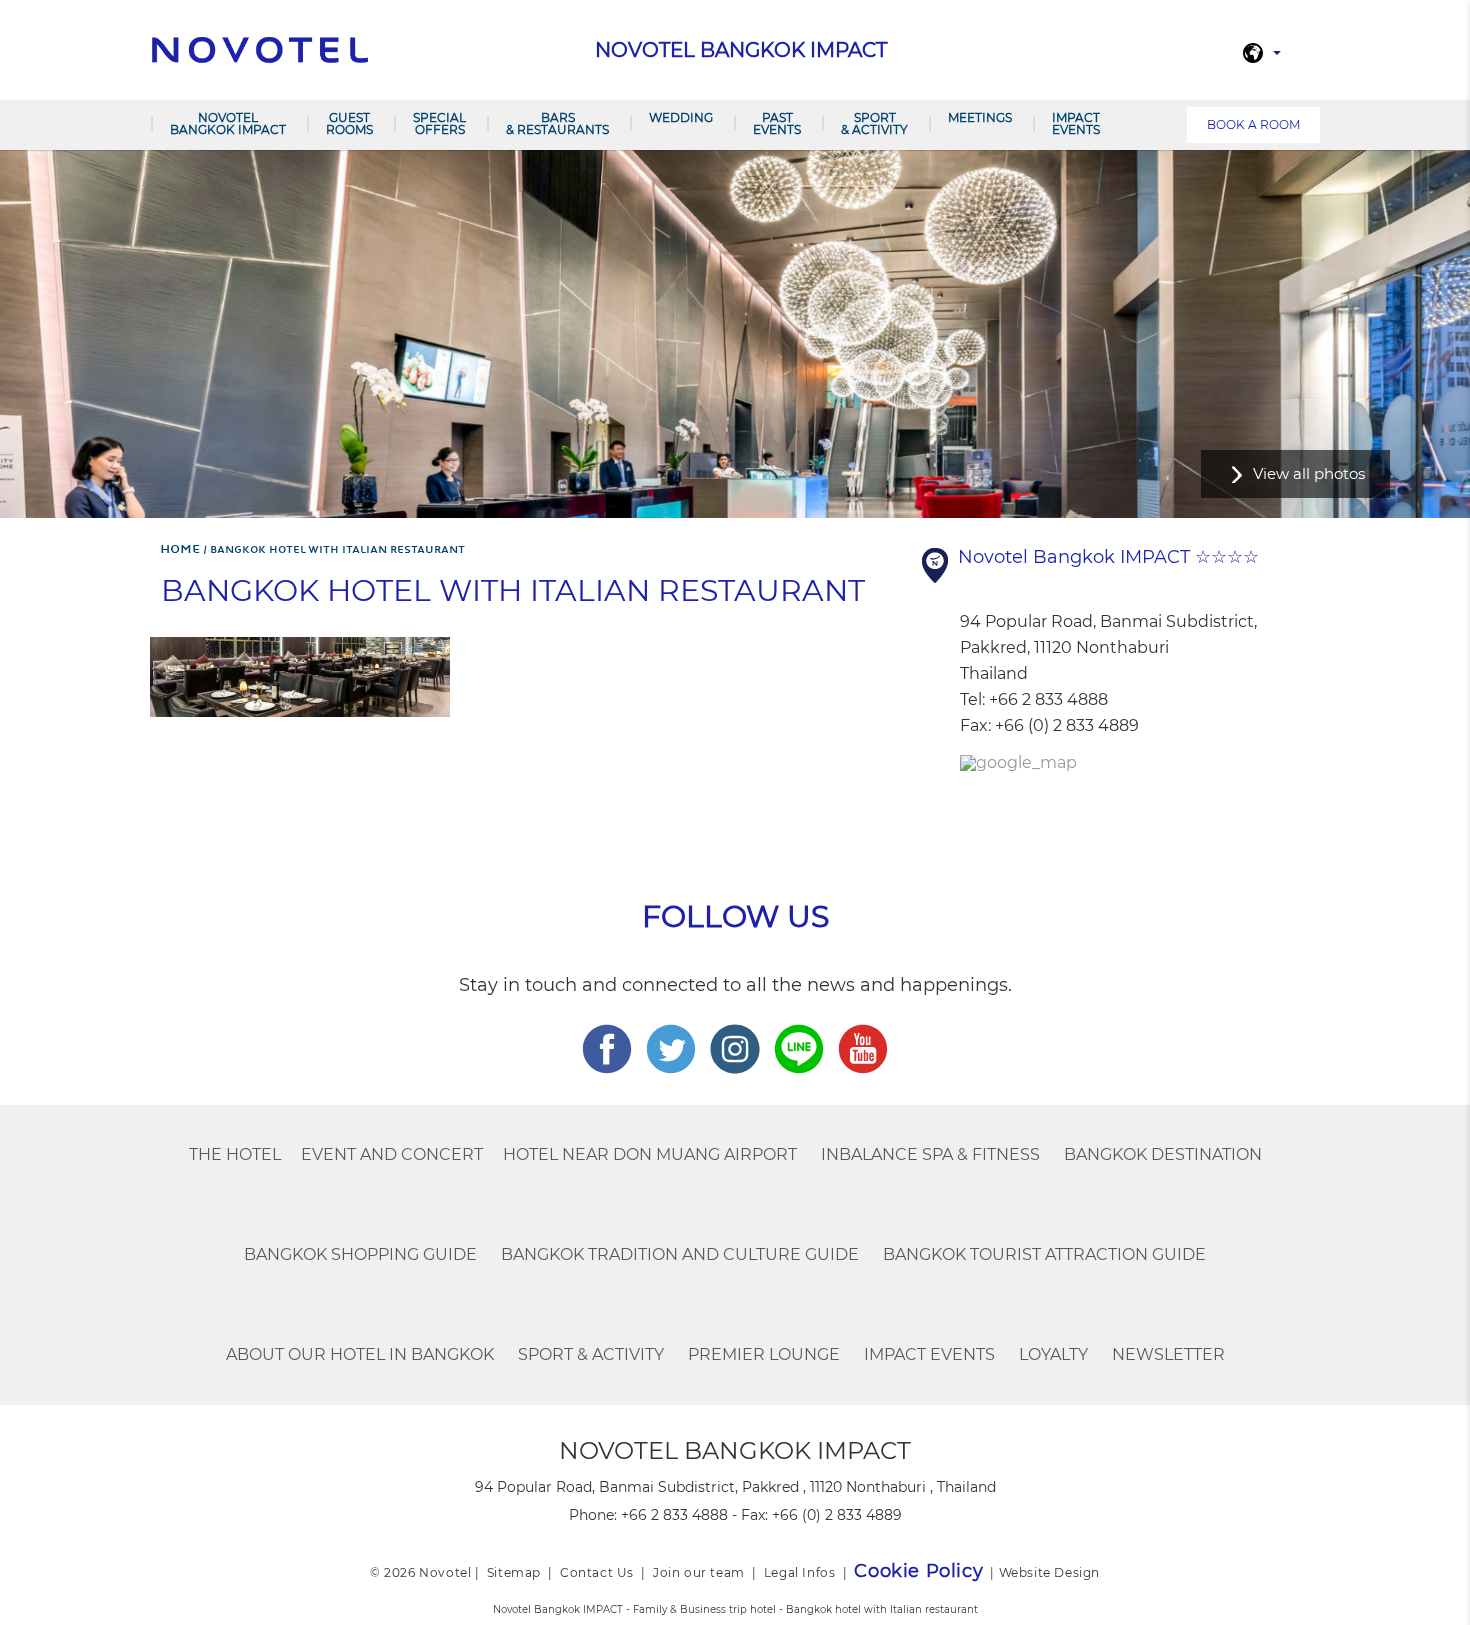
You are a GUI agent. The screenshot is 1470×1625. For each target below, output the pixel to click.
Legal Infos (800, 1572)
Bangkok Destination (1163, 1154)
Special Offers (439, 123)
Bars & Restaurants (557, 123)
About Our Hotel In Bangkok (360, 1354)
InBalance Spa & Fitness (930, 1154)
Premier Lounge (764, 1354)
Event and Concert (392, 1154)
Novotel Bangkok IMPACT (228, 123)
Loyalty (1053, 1354)
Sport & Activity (874, 123)
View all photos (1309, 473)
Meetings (980, 117)
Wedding (681, 117)
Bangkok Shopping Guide (360, 1254)
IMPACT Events (1076, 123)
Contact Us (597, 1572)
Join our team (699, 1572)
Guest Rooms (349, 123)
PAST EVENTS (777, 123)
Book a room (1253, 124)
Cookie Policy (918, 1571)
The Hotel (235, 1154)
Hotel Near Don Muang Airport (650, 1154)
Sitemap (514, 1572)
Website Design (1049, 1572)
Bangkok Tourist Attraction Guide (1044, 1254)
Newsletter (1168, 1354)
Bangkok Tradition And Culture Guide (680, 1254)
